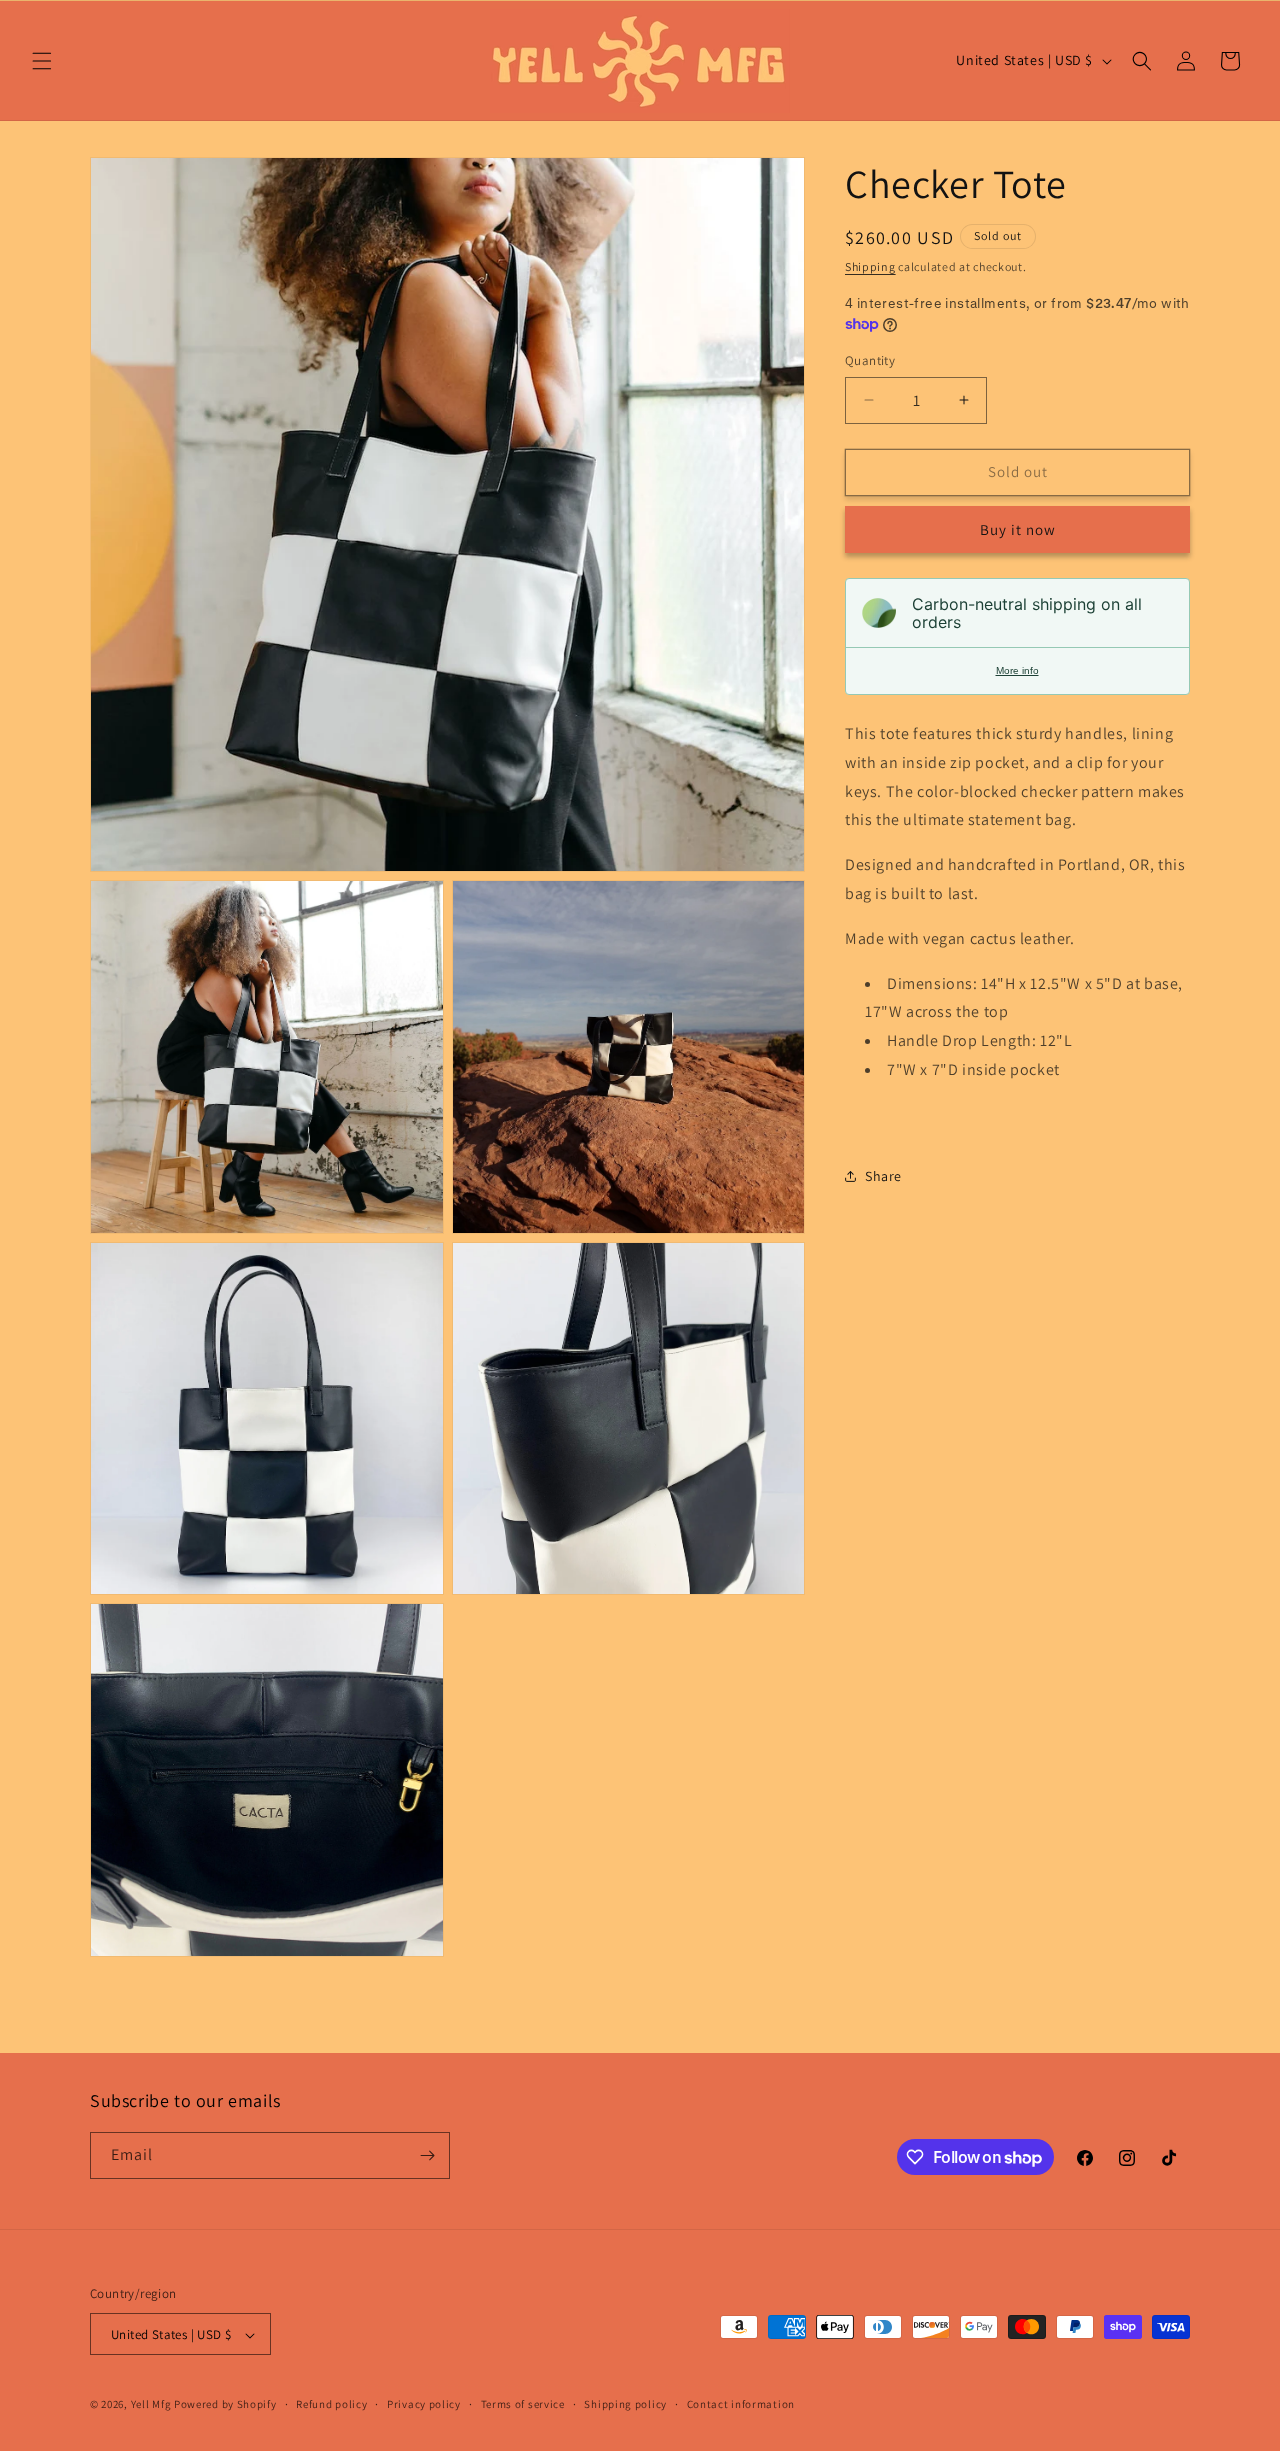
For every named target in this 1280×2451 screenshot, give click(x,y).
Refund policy (331, 2404)
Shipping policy (625, 2404)
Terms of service (523, 2404)
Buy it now (1018, 529)
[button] (42, 61)
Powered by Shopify (225, 2405)
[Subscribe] (427, 2155)
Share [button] (883, 1176)
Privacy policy (424, 2404)
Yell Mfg (151, 2405)
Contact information (741, 2404)
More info (1017, 670)
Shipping (870, 266)
